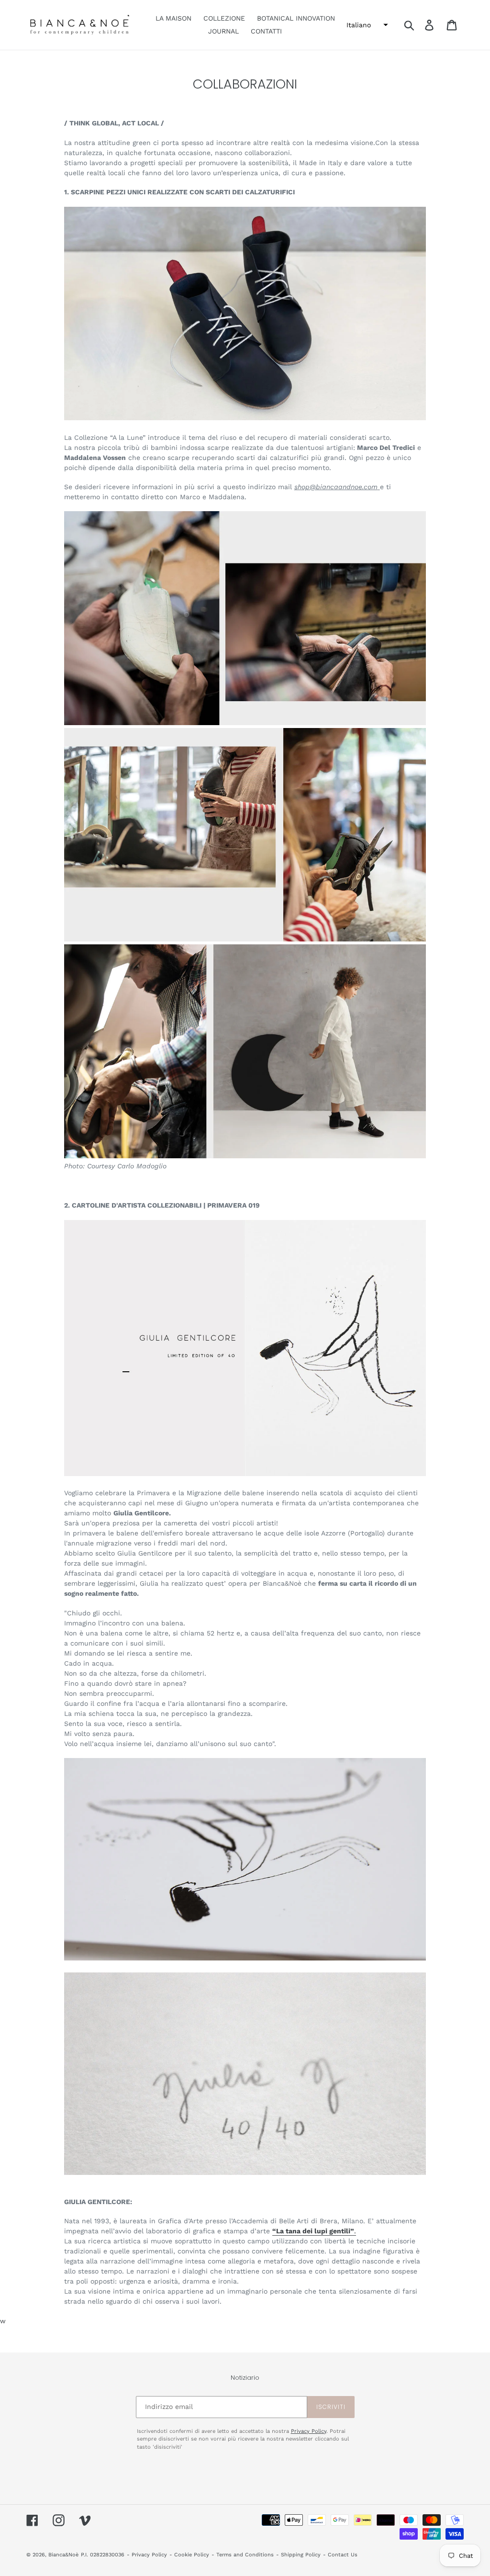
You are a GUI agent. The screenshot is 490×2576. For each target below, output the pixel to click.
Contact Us (343, 2555)
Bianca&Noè (63, 2555)
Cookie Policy (192, 2555)
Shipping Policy (301, 2555)
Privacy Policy (309, 2431)
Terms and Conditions (245, 2555)
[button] (366, 25)
